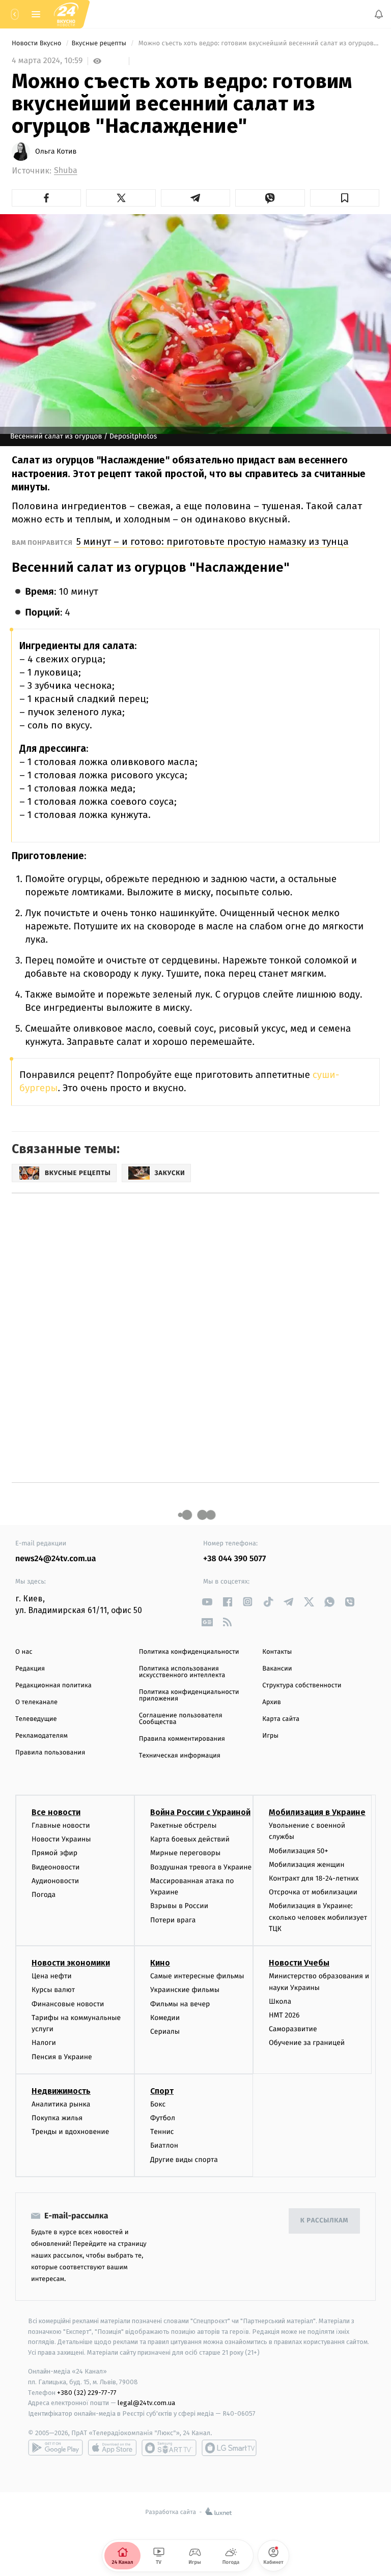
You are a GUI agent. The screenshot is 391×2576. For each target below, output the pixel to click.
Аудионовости (55, 1880)
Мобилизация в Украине (317, 1812)
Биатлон (164, 2145)
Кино (160, 1963)
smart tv (169, 2447)
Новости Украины (61, 1839)
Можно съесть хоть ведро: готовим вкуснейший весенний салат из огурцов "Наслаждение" (258, 43)
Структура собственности (302, 1686)
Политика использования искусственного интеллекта (182, 1672)
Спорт (162, 2090)
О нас (24, 1652)
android (55, 2447)
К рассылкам (324, 2221)
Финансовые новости (68, 2003)
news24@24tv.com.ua (56, 1559)
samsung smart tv (229, 2447)
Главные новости (61, 1825)
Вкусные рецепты (100, 43)
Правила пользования (50, 1753)
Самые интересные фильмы (197, 1976)
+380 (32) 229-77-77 (87, 2392)
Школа (280, 2001)
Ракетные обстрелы (183, 1825)
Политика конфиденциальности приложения (189, 1695)
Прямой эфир (54, 1853)
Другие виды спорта (184, 2159)
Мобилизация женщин (307, 1864)
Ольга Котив (56, 152)
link (207, 1602)
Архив (272, 1702)
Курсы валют (53, 1990)
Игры (270, 1736)
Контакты (277, 1652)
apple (112, 2447)
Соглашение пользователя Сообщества (181, 1719)
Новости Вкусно (37, 43)
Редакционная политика (53, 1686)
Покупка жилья (57, 2118)
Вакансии (277, 1669)
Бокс (158, 2104)
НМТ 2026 (284, 2015)
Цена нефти (52, 1976)
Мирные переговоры (185, 1853)
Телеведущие (36, 1719)
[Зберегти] (345, 198)
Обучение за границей (307, 2043)
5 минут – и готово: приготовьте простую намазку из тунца (213, 541)
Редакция (30, 1669)
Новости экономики (71, 1963)
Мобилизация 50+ (298, 1850)
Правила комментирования (182, 1739)
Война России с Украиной (200, 1812)
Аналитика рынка (61, 2104)
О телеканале (36, 1702)
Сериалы (165, 2031)
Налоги (44, 2043)
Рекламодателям (41, 1736)
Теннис (162, 2132)
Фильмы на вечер (180, 2003)
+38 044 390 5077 (234, 1559)
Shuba (66, 171)
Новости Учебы (299, 1963)
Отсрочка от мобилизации (313, 1892)
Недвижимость (61, 2090)
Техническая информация (180, 1756)
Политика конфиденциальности (189, 1652)
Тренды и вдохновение (70, 2132)
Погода (44, 1894)
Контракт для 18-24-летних (314, 1878)
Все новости (56, 1812)
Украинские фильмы (185, 1990)
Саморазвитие (293, 2029)
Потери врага (173, 1920)
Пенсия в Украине (62, 2056)
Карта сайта (281, 1719)
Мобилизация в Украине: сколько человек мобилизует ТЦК (318, 1917)
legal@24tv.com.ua (146, 2403)
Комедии (165, 2017)
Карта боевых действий (190, 1839)
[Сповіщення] (379, 14)
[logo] (66, 14)
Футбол (163, 2118)
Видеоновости (56, 1867)
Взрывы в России (179, 1906)
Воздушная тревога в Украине (201, 1867)
